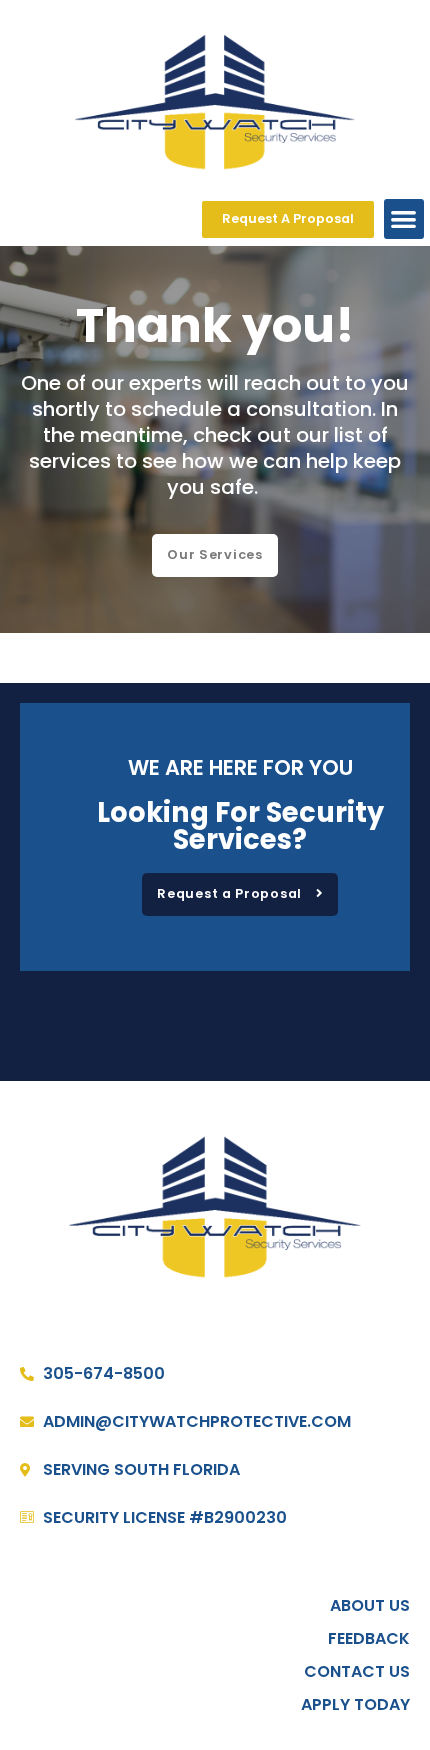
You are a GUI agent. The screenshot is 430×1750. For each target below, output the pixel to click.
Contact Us (357, 1672)
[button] (404, 219)
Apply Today (355, 1705)
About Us (370, 1606)
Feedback (369, 1639)
